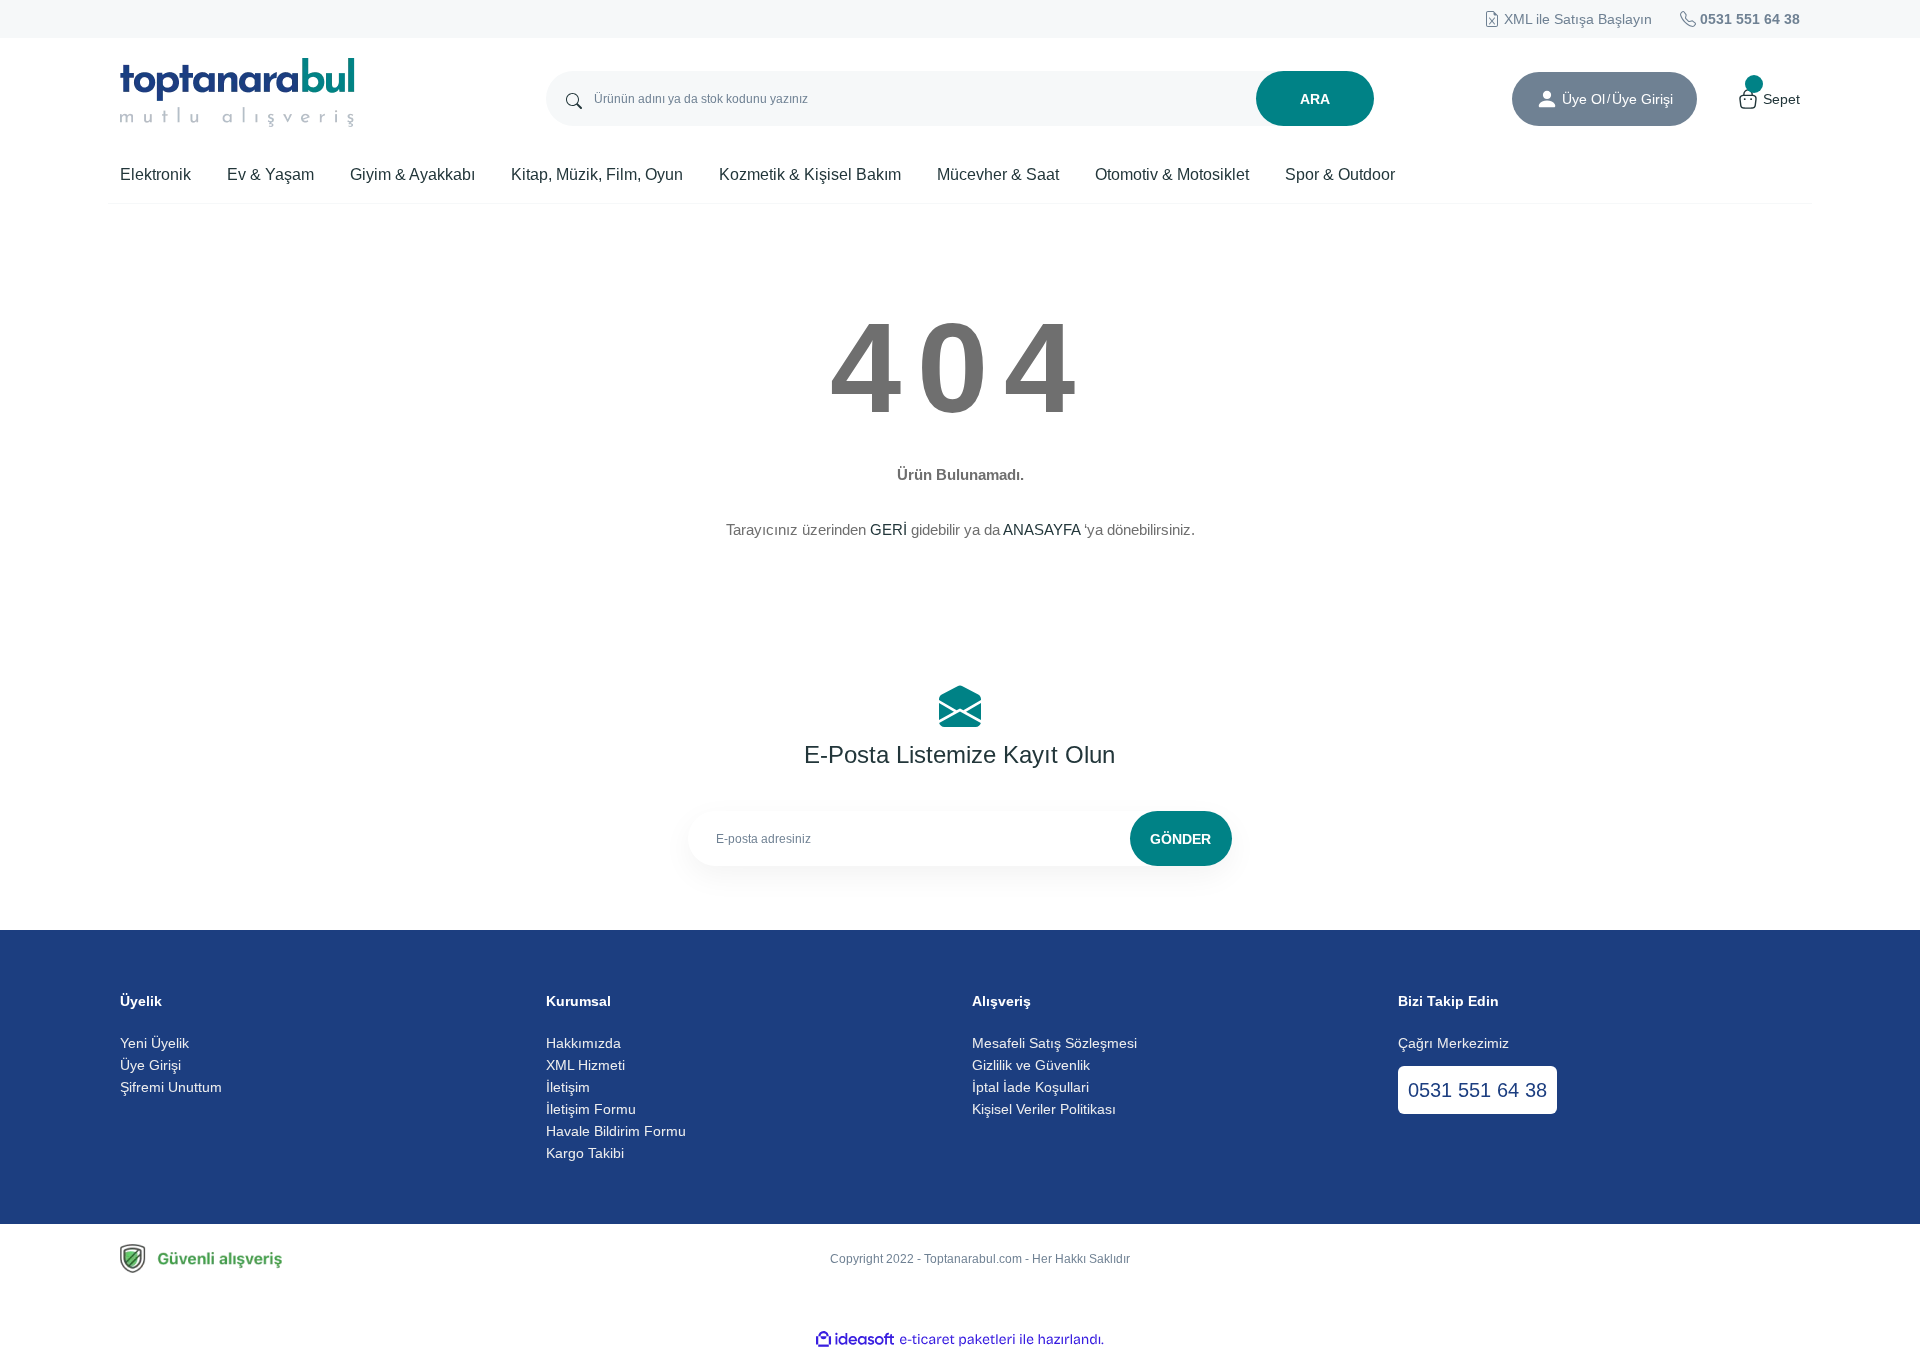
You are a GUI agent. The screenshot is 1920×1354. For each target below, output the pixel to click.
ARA (1315, 99)
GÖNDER (1180, 839)
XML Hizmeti (585, 1065)
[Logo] (237, 92)
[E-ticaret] (957, 1340)
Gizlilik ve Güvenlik (1031, 1065)
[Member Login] (1547, 99)
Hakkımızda (583, 1043)
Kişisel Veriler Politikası (1044, 1109)
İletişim (568, 1087)
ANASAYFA (1041, 529)
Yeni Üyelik (154, 1043)
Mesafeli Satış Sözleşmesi (1054, 1043)
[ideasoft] (855, 1339)
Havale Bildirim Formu (616, 1131)
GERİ (888, 529)
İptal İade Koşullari (1030, 1087)
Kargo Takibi (585, 1153)
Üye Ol (1583, 99)
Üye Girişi (150, 1065)
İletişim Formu (591, 1109)
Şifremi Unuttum (171, 1087)
